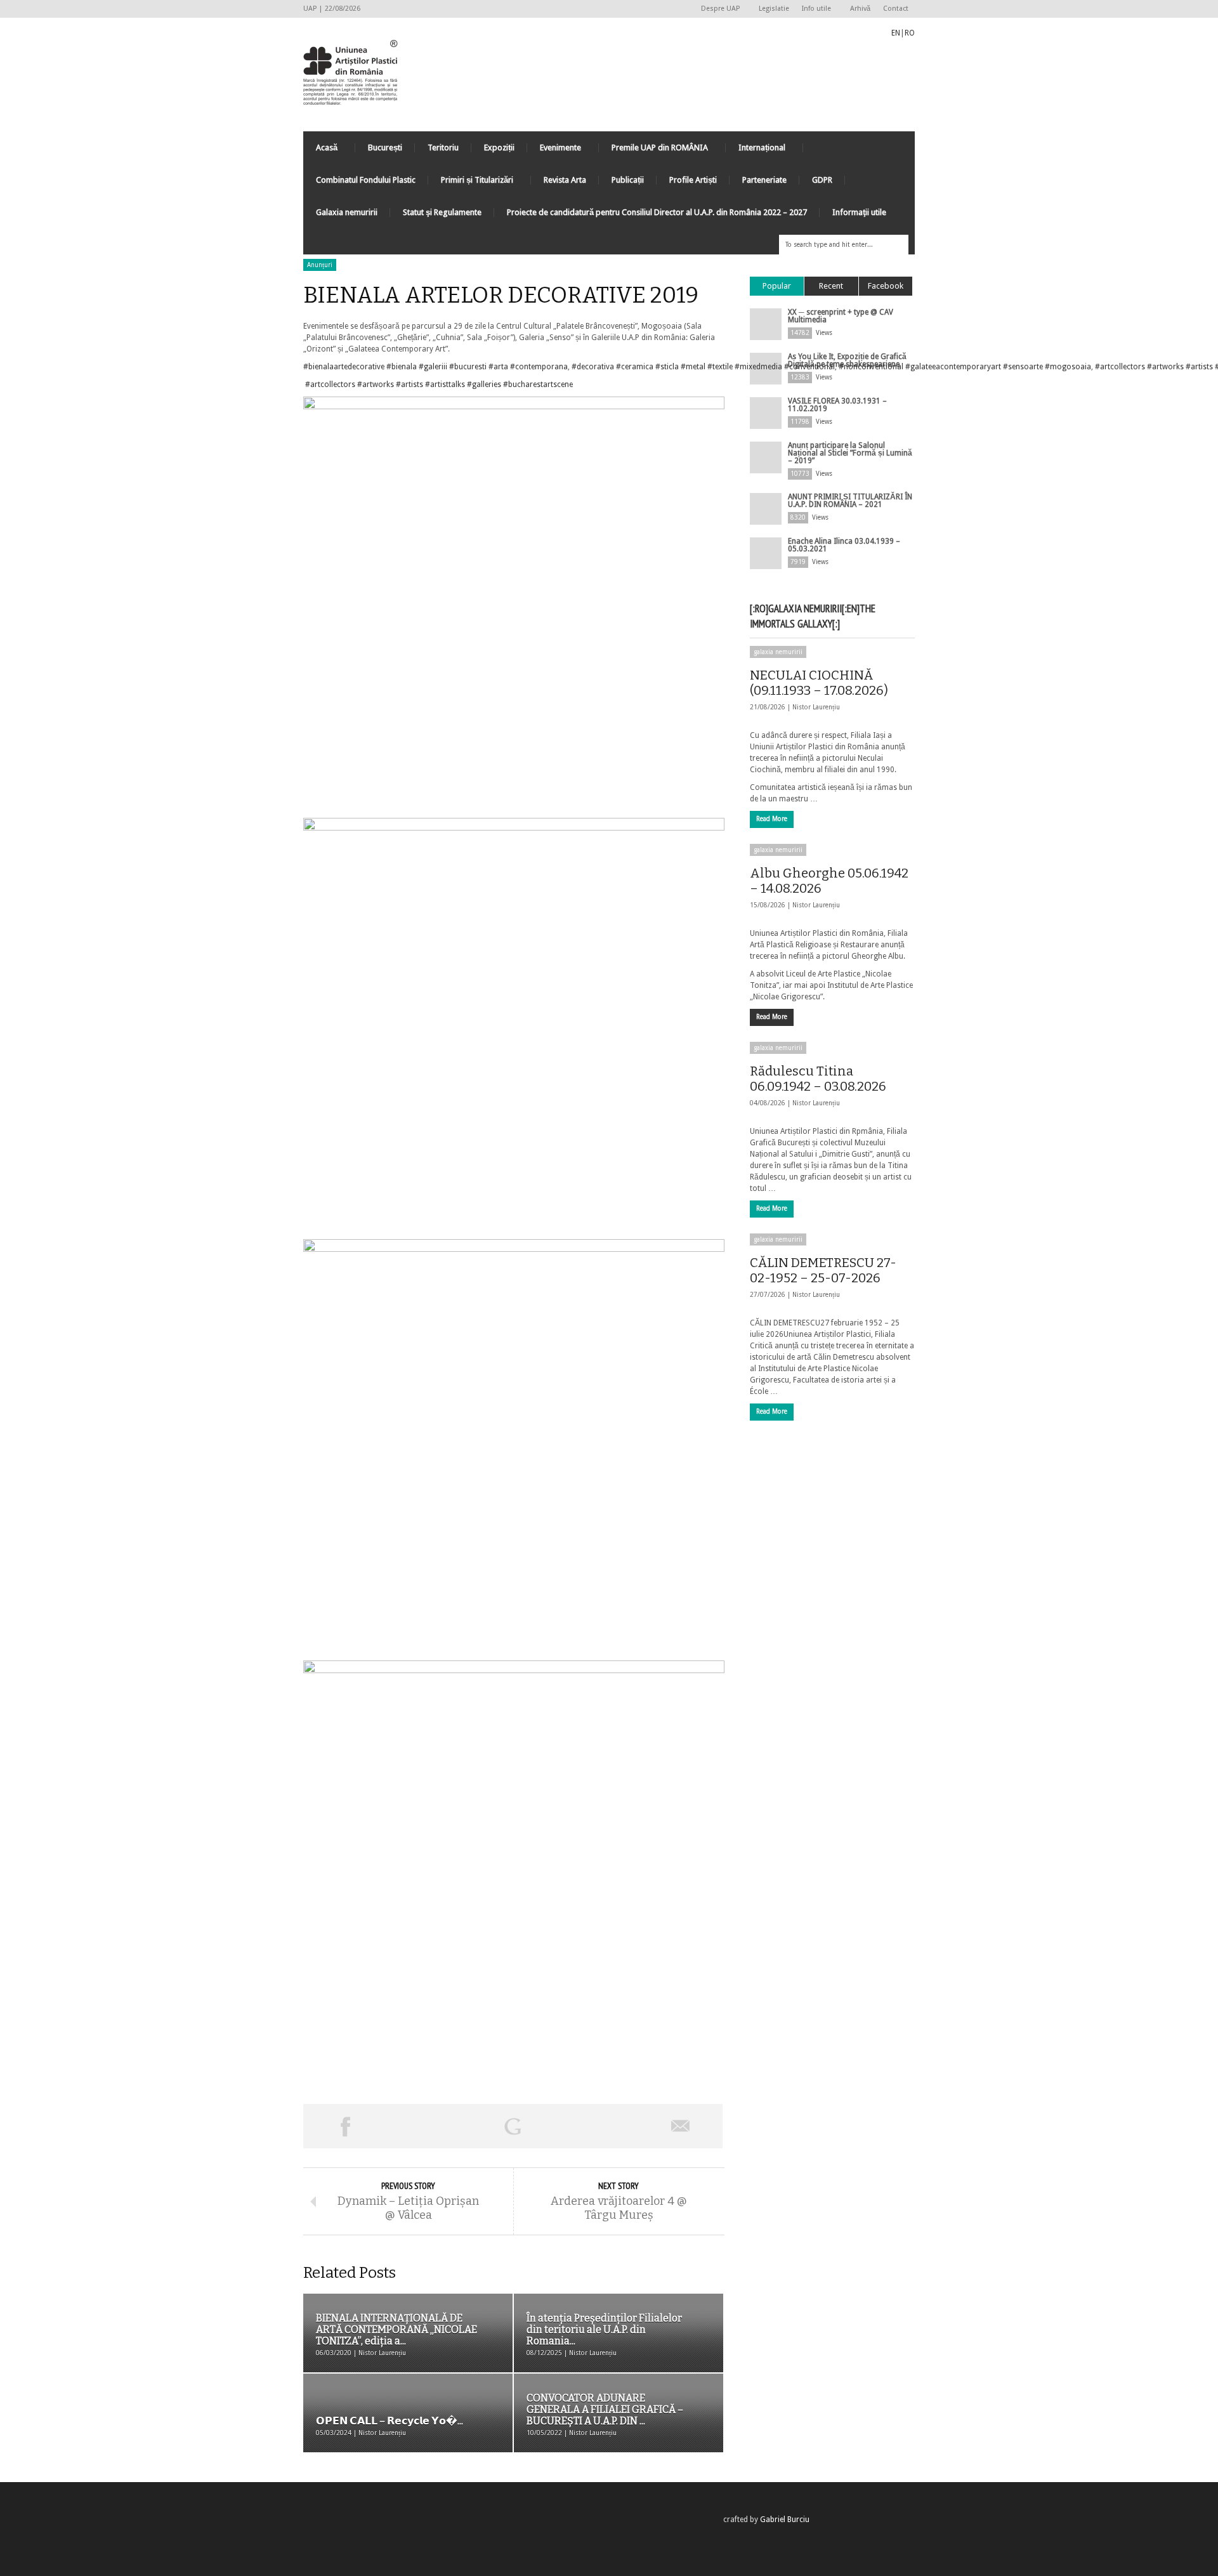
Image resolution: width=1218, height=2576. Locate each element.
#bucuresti (468, 367)
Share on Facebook (345, 2126)
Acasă (320, 151)
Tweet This (429, 2126)
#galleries (484, 384)
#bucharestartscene (538, 384)
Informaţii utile (859, 212)
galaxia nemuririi (778, 652)
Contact (896, 9)
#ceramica (635, 367)
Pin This (596, 2126)
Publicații (628, 180)
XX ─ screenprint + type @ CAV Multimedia (841, 316)
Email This (681, 2126)
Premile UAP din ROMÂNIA (653, 151)
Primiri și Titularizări (471, 183)
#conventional (809, 367)
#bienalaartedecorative (344, 367)
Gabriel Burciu (785, 2520)
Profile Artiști (693, 180)
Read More (772, 819)
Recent (831, 286)
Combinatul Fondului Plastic (366, 180)
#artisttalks (445, 384)
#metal (693, 367)
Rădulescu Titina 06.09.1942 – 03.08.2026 (818, 1079)
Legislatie (774, 9)
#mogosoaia (1068, 367)
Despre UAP (717, 9)
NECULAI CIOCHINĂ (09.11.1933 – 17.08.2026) (819, 683)
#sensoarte (1023, 367)
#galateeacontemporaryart (953, 367)
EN (896, 33)
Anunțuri (320, 265)
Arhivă (860, 9)
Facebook (886, 286)
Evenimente (554, 151)
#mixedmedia (758, 367)
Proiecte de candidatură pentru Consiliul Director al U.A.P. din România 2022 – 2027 (657, 212)
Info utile (813, 9)
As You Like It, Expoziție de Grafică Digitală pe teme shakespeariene (847, 360)
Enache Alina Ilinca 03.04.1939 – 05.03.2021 (844, 545)
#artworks (1165, 367)
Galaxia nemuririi (347, 212)
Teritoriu (443, 148)
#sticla (667, 367)
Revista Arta (565, 180)
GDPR (822, 180)
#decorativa (593, 367)
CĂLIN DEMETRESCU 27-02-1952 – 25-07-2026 (823, 1270)
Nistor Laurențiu (816, 707)
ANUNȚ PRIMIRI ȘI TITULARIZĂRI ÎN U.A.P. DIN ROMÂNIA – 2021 (850, 501)
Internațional (756, 151)
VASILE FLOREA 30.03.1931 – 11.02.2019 (837, 405)
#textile (720, 367)
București (385, 148)
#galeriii (433, 367)
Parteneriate (764, 180)
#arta (498, 367)
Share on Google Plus (513, 2126)
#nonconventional (871, 367)
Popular (777, 286)
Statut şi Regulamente (442, 212)
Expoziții (499, 148)
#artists (1199, 367)
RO (910, 33)
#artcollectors (1120, 367)
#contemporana (539, 367)
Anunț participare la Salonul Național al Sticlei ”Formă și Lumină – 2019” (850, 453)
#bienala (402, 367)
